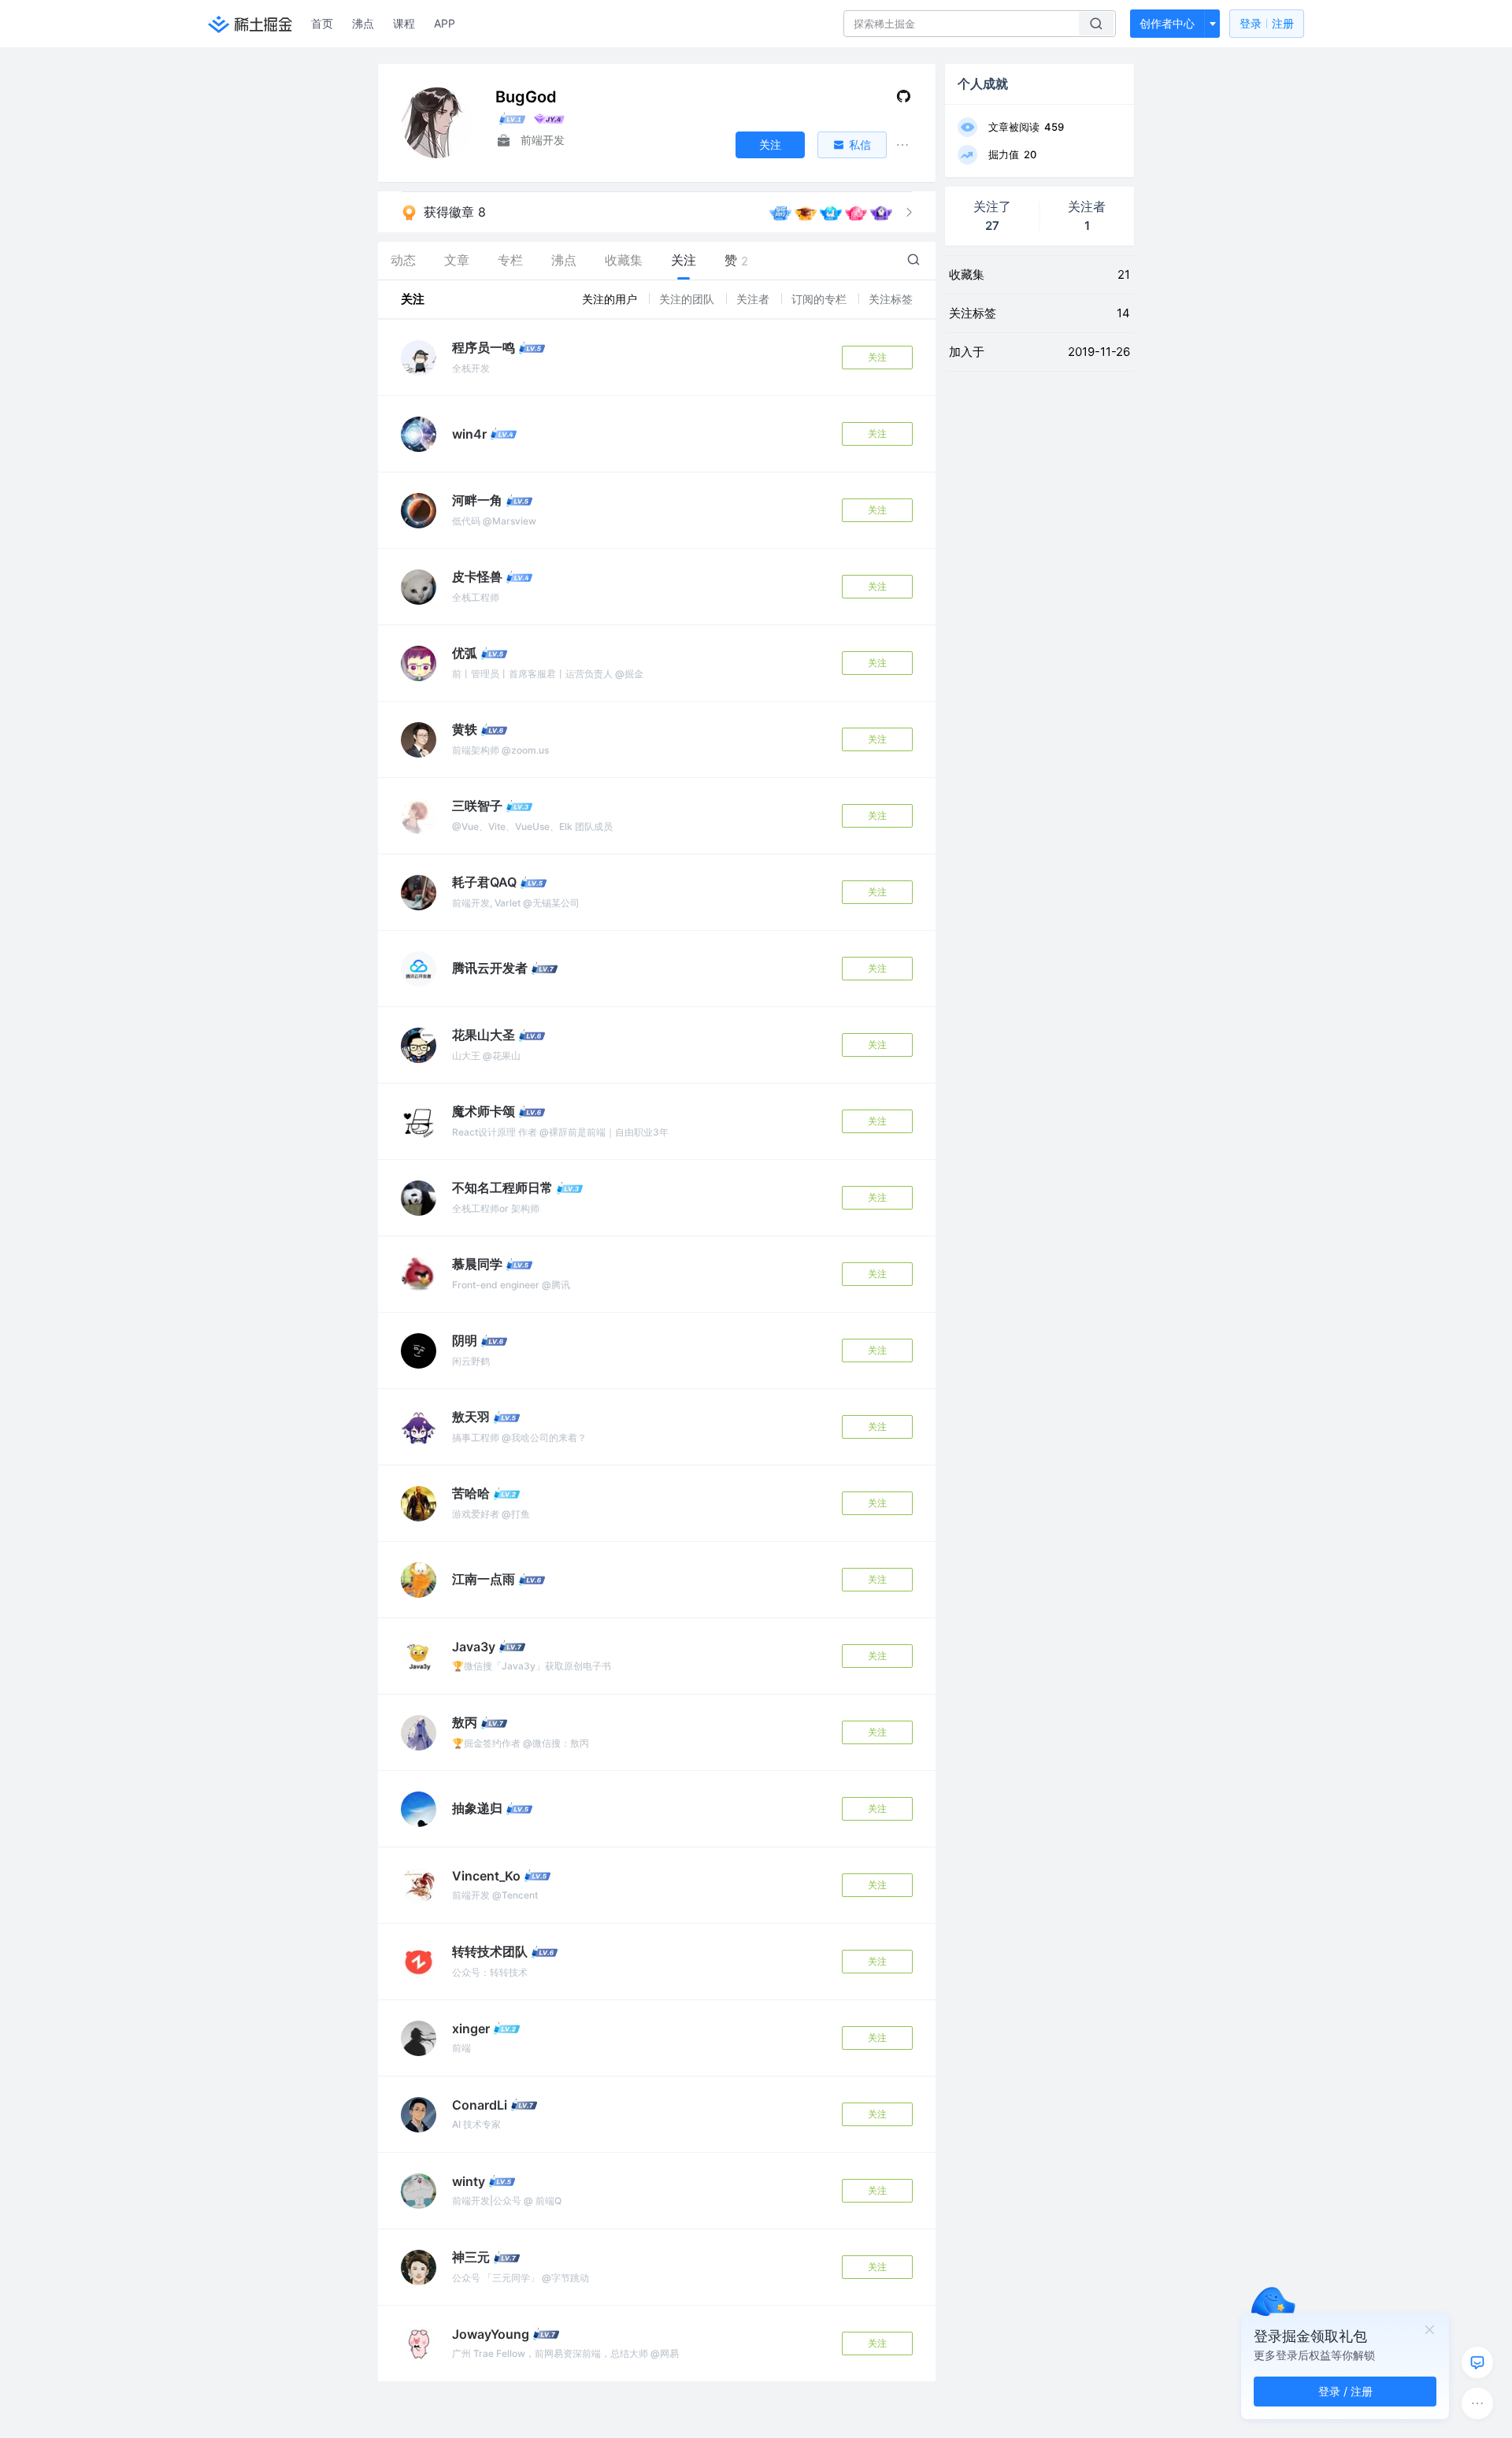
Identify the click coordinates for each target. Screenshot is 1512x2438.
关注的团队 (688, 299)
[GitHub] (904, 100)
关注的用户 (611, 299)
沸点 (363, 23)
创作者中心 (1167, 23)
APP (445, 23)
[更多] (1477, 2403)
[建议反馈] (1477, 2362)
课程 (404, 23)
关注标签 (891, 299)
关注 (877, 357)
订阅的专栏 (821, 299)
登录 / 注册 (1345, 2391)
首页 (322, 23)
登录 (1267, 23)
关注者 (754, 299)
